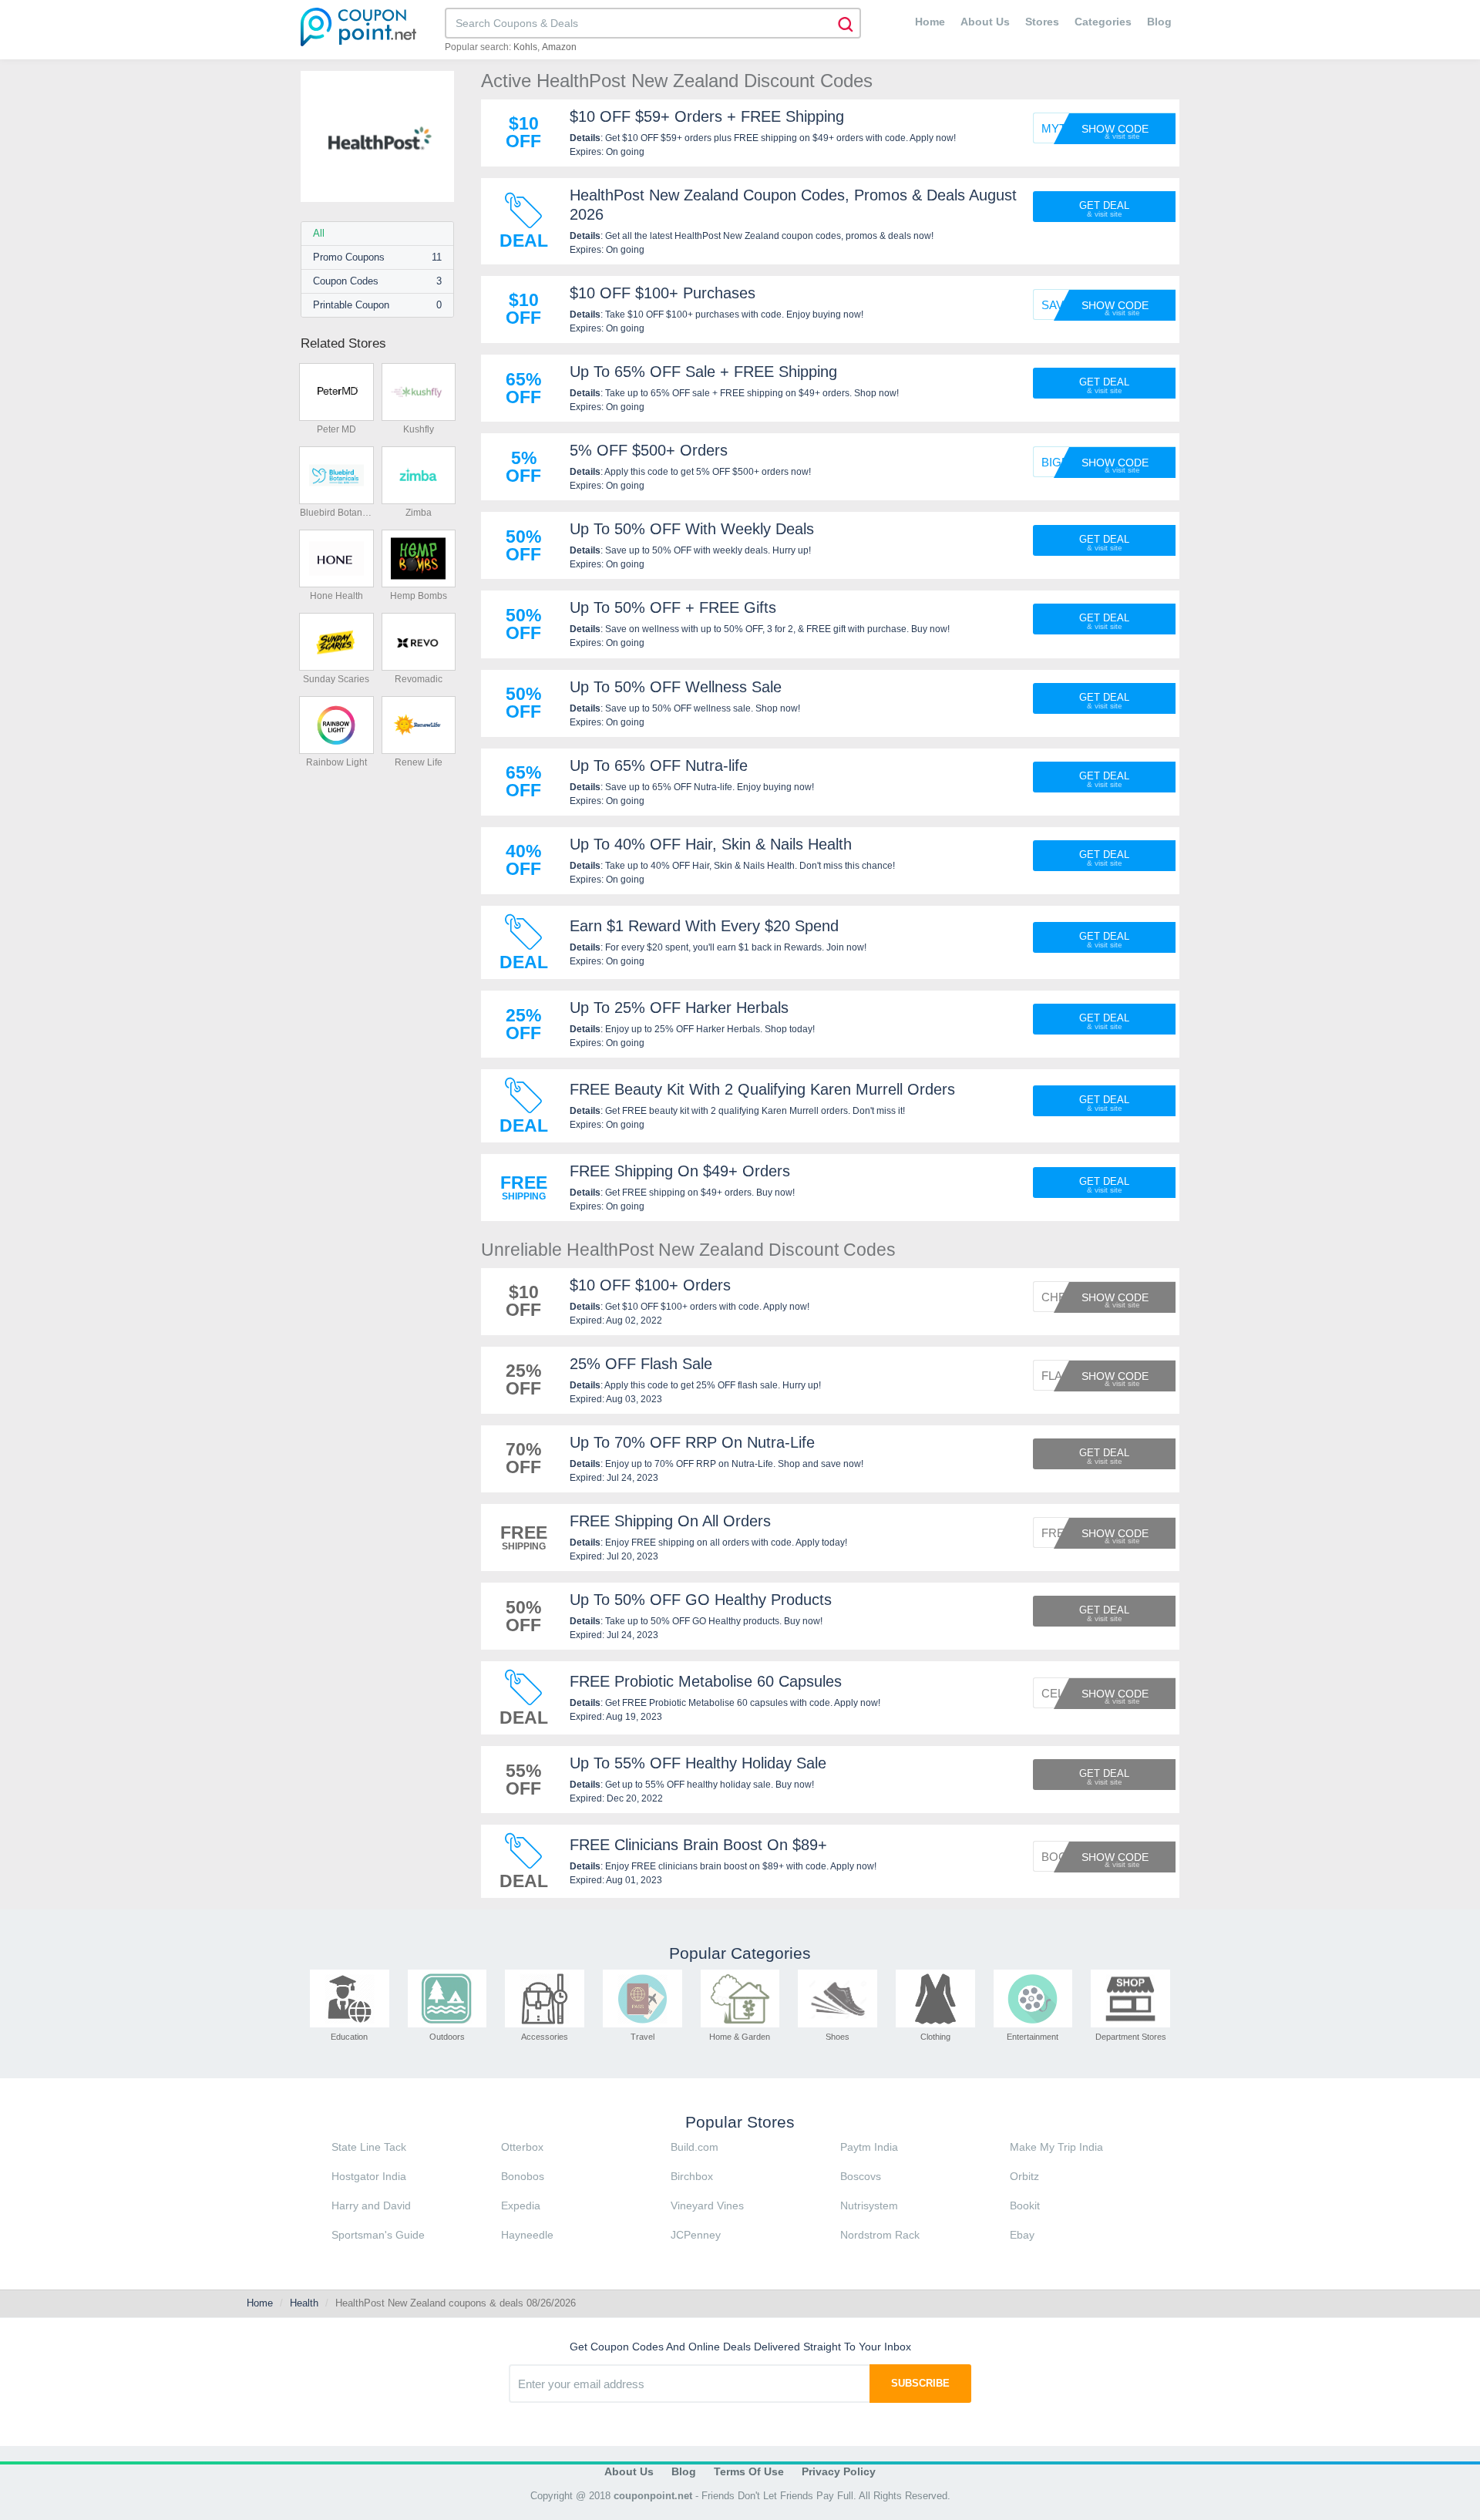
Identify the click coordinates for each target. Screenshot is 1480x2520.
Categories (1103, 22)
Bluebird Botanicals (336, 513)
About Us (985, 22)
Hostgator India (369, 2176)
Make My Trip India (1056, 2147)
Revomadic (419, 679)
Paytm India (869, 2147)
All (319, 233)
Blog (1159, 22)
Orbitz (1024, 2176)
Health (304, 2303)
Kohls (525, 47)
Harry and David (371, 2205)
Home (930, 22)
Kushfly (419, 429)
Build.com (695, 2147)
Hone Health (336, 596)
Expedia (521, 2205)
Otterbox (522, 2147)
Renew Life (419, 762)
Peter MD (336, 429)
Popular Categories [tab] (740, 1953)
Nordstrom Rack (880, 2235)
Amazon (559, 47)
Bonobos (523, 2176)
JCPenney (696, 2235)
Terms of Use (749, 2471)
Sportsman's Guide (378, 2235)
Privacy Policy (839, 2471)
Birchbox (692, 2176)
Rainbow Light (336, 762)
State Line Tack (369, 2147)
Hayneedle (527, 2235)
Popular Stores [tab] (740, 2122)
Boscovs (861, 2176)
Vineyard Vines (707, 2205)
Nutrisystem (869, 2205)
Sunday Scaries (336, 679)
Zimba (419, 513)
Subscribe (920, 2383)
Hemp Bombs (419, 596)
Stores (1042, 22)
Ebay (1022, 2235)
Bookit (1025, 2205)
